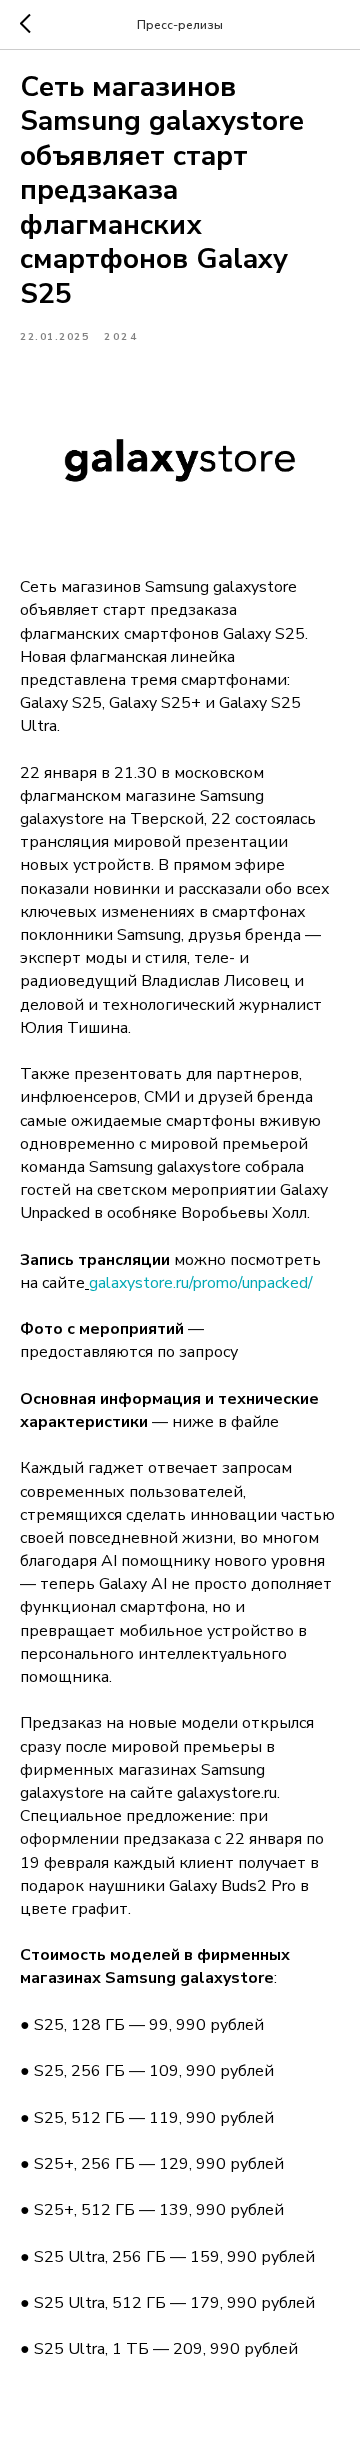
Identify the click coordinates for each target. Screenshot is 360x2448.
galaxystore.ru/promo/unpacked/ (201, 1283)
